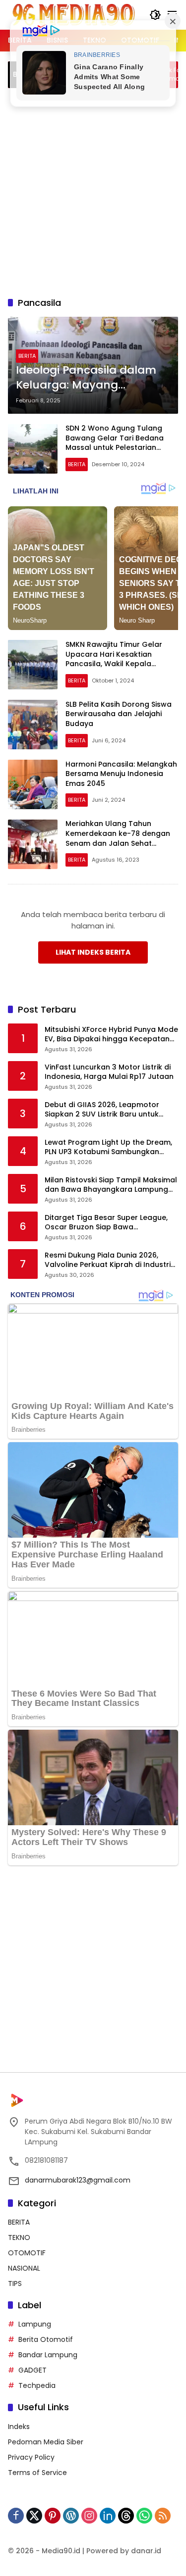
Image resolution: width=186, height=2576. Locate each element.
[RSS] (163, 2516)
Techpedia (37, 2385)
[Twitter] (34, 2516)
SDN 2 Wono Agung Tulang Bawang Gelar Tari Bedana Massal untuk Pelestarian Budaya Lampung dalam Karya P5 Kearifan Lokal (122, 447)
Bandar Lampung (48, 2355)
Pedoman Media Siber (46, 2442)
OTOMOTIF (27, 2253)
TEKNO (19, 2237)
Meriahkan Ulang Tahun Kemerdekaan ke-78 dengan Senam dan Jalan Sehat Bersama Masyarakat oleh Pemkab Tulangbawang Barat (120, 843)
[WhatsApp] (144, 2516)
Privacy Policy (31, 2457)
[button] (155, 15)
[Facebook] (16, 2516)
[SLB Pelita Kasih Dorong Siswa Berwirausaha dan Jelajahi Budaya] (33, 725)
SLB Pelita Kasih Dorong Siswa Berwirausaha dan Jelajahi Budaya (119, 714)
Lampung (35, 2324)
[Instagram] (89, 2516)
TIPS (15, 2284)
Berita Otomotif (46, 2339)
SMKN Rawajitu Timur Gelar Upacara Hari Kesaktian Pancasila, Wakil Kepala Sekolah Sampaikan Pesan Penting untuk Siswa (114, 664)
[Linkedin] (108, 2516)
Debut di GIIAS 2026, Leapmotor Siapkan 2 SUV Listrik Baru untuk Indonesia (102, 1110)
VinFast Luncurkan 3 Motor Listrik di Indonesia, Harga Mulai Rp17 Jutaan (109, 1072)
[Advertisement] (93, 191)
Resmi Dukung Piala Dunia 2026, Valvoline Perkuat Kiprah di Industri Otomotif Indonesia (108, 1260)
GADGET (32, 2370)
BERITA (27, 356)
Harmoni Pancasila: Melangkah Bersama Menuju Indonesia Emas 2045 (121, 774)
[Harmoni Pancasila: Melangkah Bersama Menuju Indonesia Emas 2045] (33, 784)
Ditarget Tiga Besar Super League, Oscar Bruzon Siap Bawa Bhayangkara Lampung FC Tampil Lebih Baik (106, 1223)
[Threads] (126, 2516)
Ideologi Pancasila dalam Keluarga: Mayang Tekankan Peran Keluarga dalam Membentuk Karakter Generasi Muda (88, 378)
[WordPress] (71, 2516)
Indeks (19, 2427)
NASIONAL (24, 2268)
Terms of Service (37, 2473)
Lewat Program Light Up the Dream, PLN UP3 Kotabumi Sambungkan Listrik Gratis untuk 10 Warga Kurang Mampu (110, 1147)
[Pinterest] (53, 2516)
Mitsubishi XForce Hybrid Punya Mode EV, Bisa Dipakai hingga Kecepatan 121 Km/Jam (111, 1035)
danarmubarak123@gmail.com (78, 2180)
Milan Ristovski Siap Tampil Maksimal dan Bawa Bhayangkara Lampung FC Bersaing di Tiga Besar (111, 1185)
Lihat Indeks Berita (93, 952)
